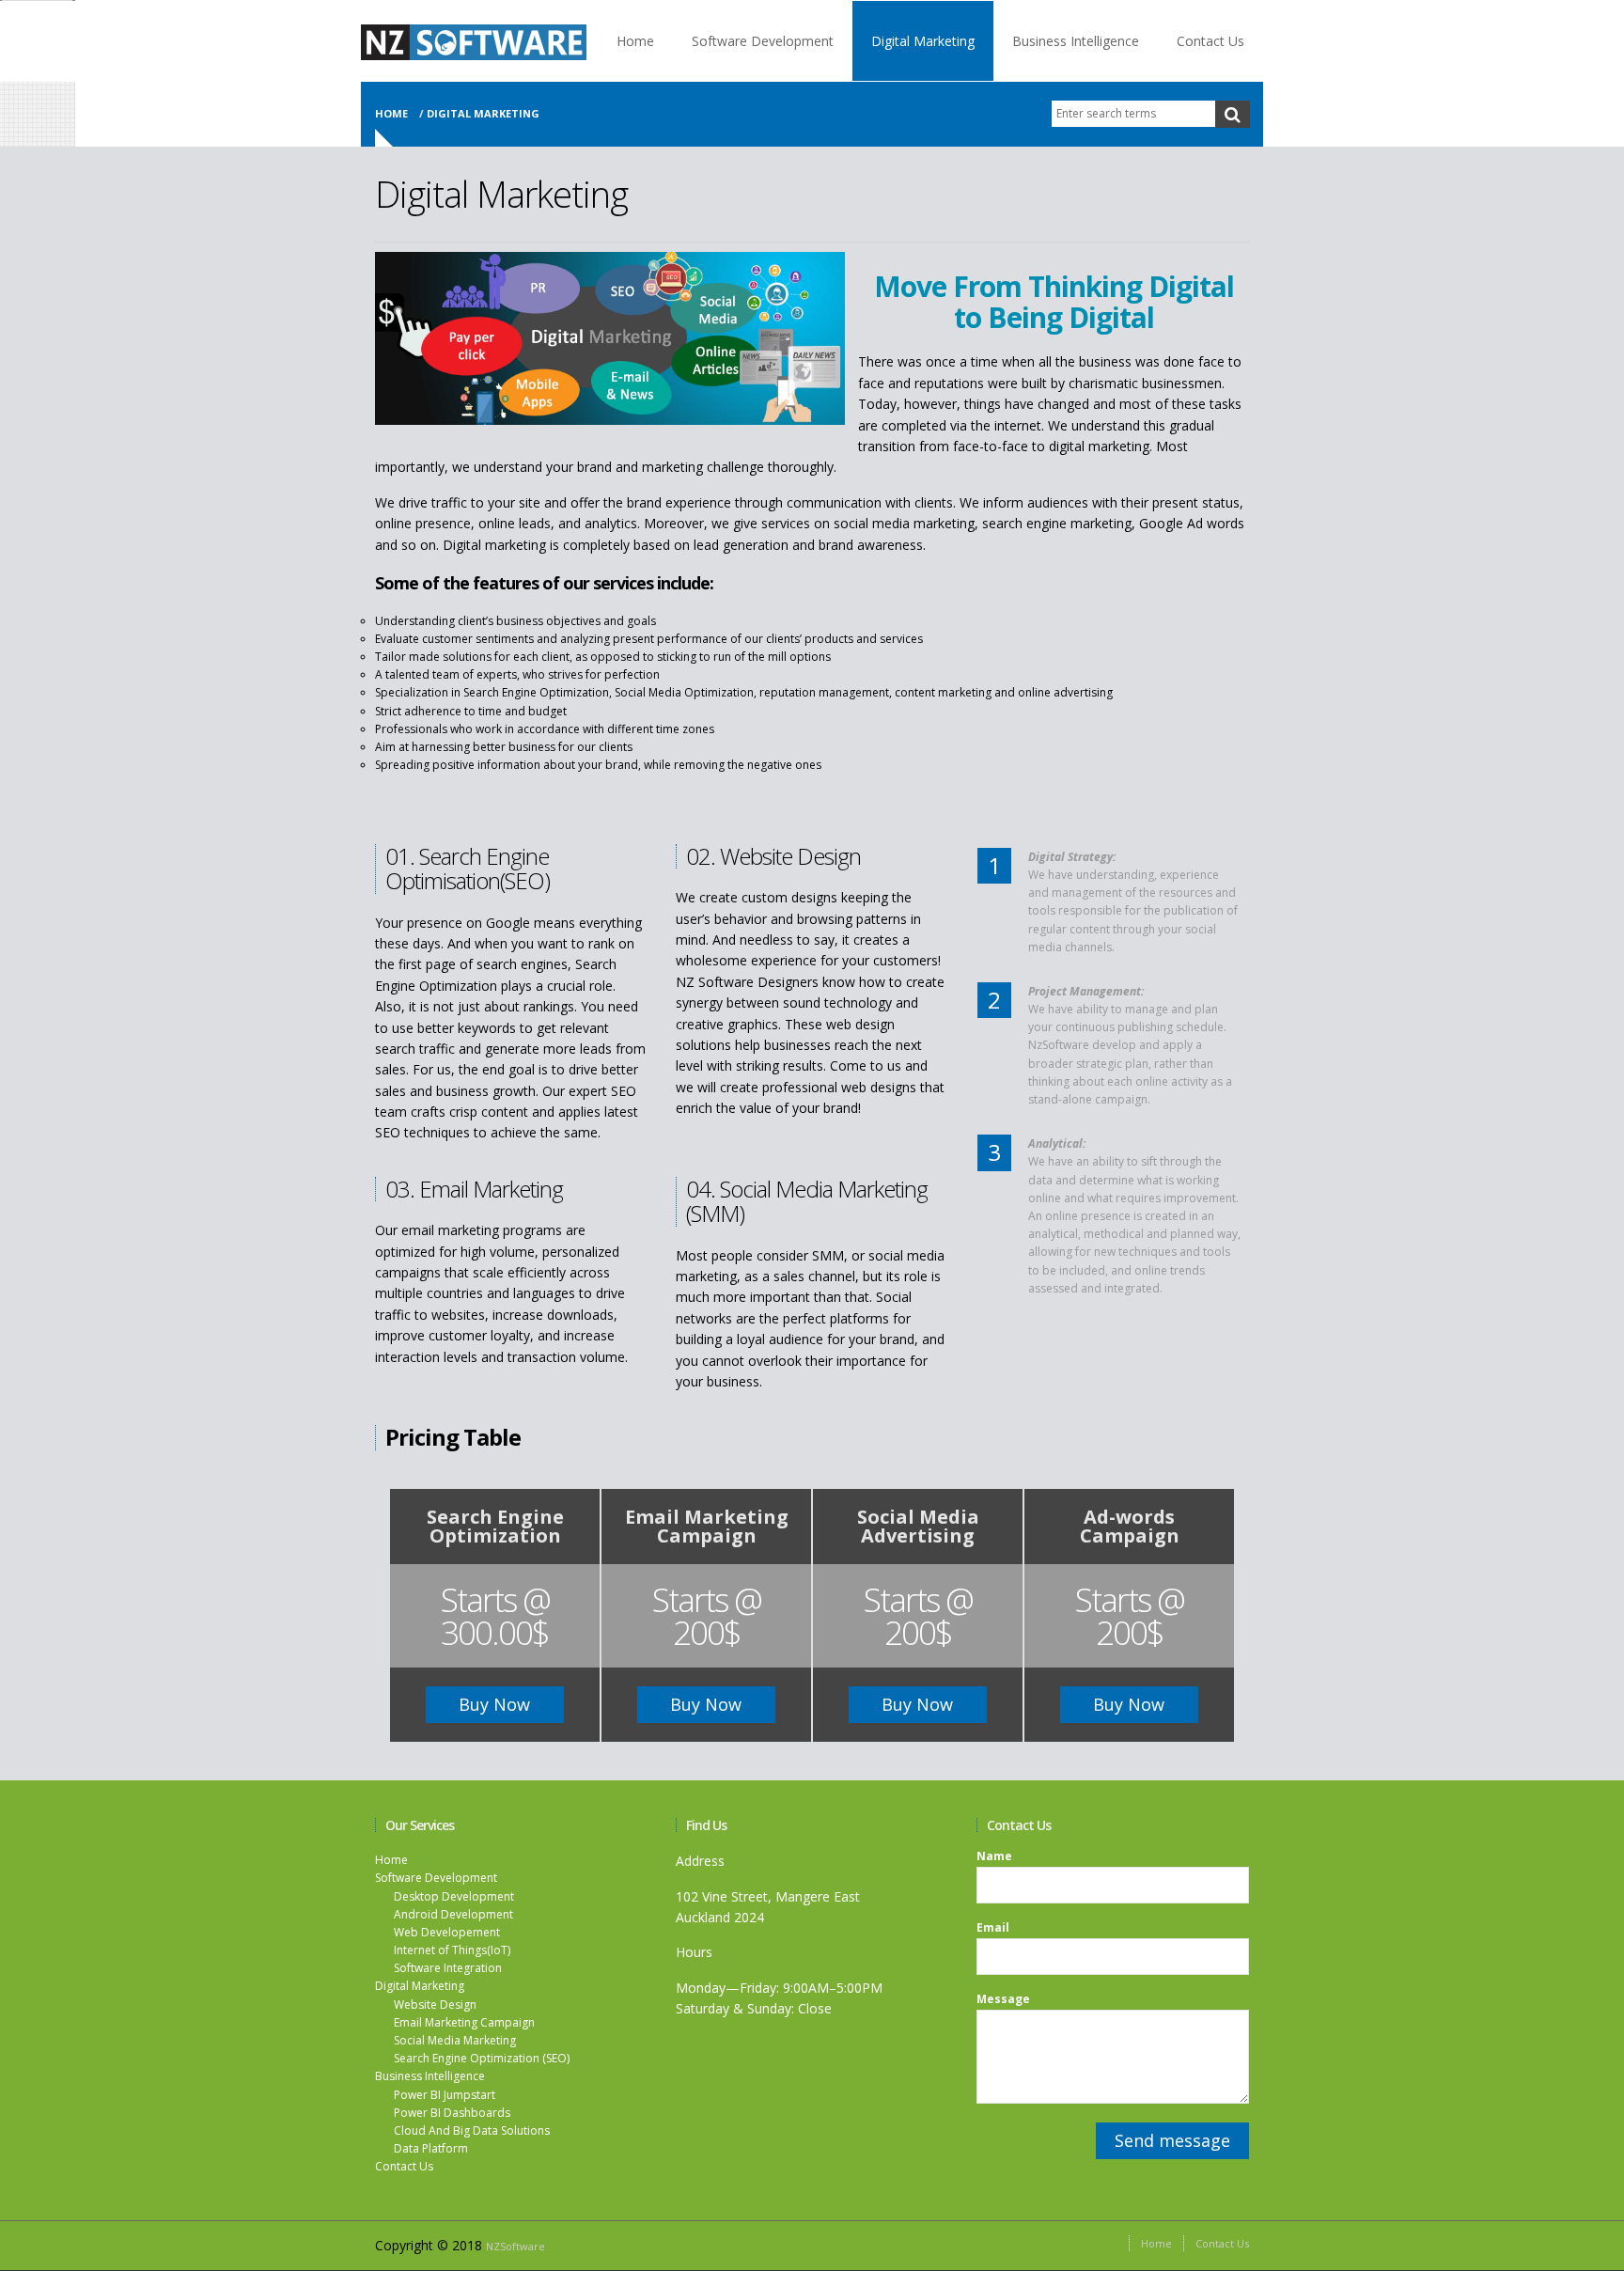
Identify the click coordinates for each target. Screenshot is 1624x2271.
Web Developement (447, 1932)
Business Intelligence (1076, 41)
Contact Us (1210, 41)
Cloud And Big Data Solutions (472, 2130)
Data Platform (431, 2148)
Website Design (435, 2005)
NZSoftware (515, 2246)
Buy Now (494, 1704)
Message (1003, 1999)
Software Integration (448, 1968)
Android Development (453, 1914)
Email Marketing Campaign (464, 2022)
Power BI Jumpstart (445, 2095)
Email (993, 1928)
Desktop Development (454, 1896)
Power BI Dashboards (452, 2113)
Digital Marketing (923, 41)
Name (994, 1856)
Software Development (763, 41)
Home (635, 41)
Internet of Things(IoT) (452, 1950)
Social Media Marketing (455, 2040)
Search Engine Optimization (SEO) (482, 2058)
